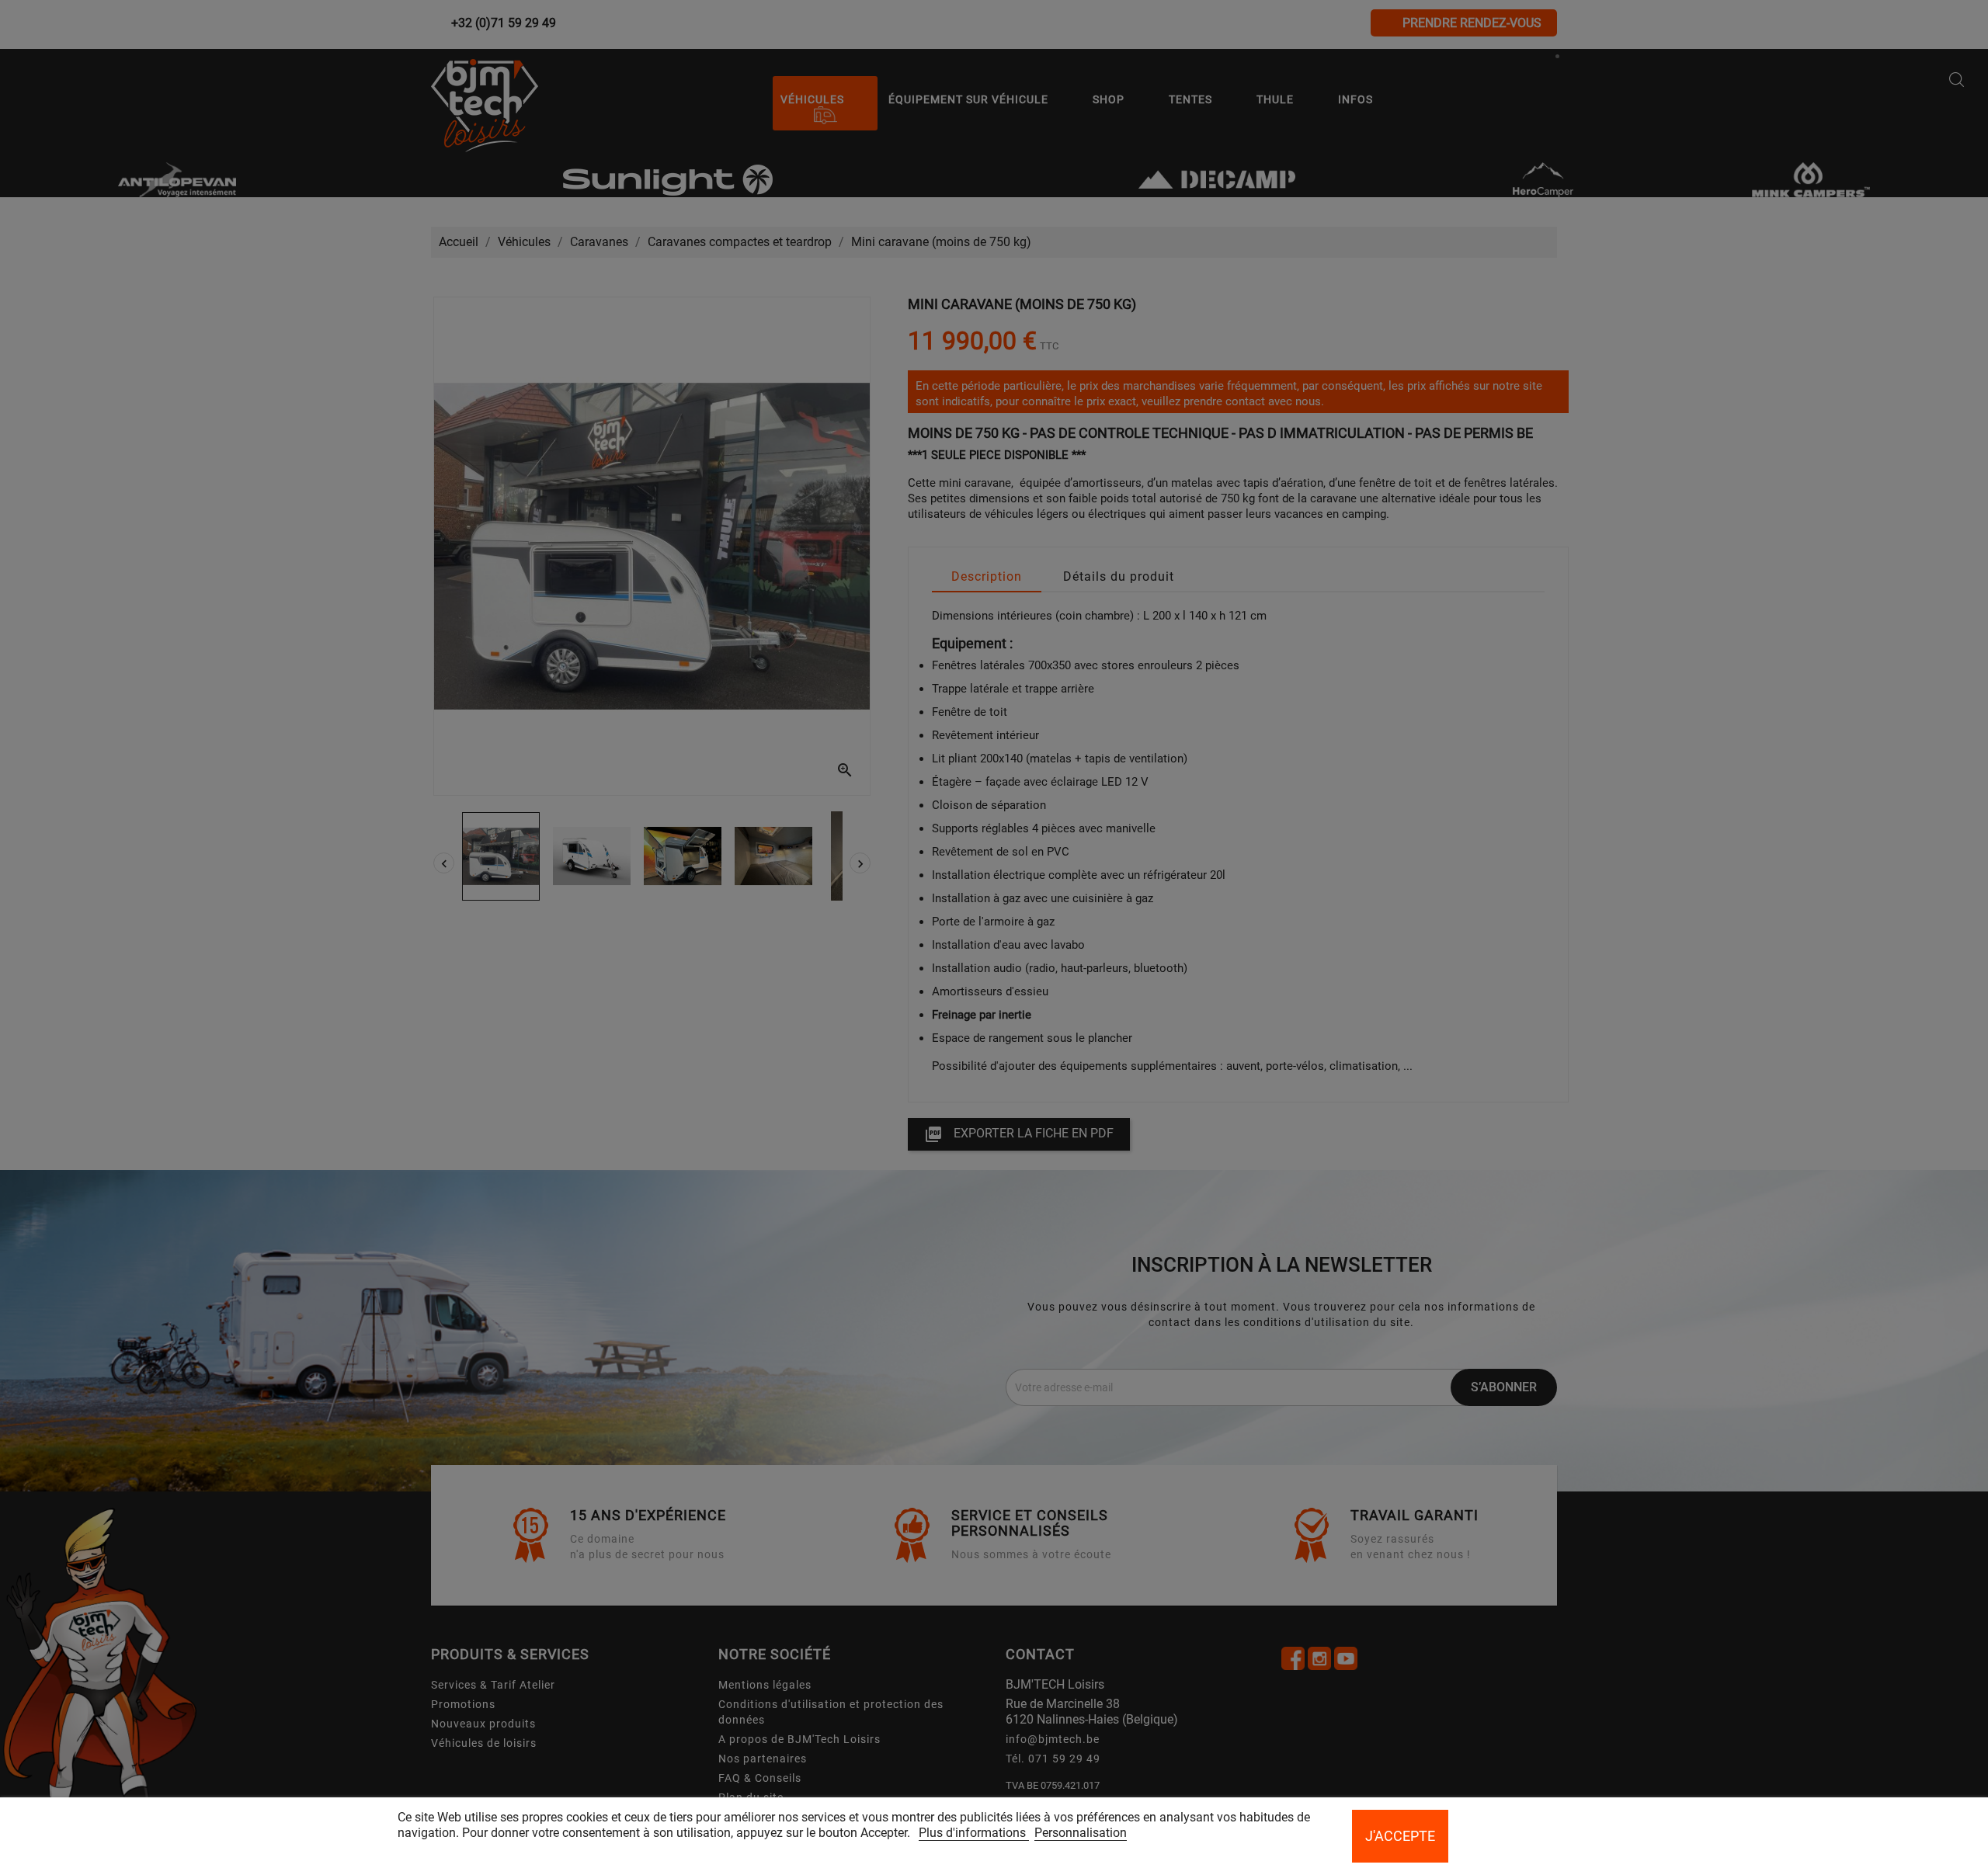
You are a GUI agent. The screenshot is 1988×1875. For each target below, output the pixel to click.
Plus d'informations (974, 1833)
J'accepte (1400, 1836)
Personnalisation (1081, 1833)
